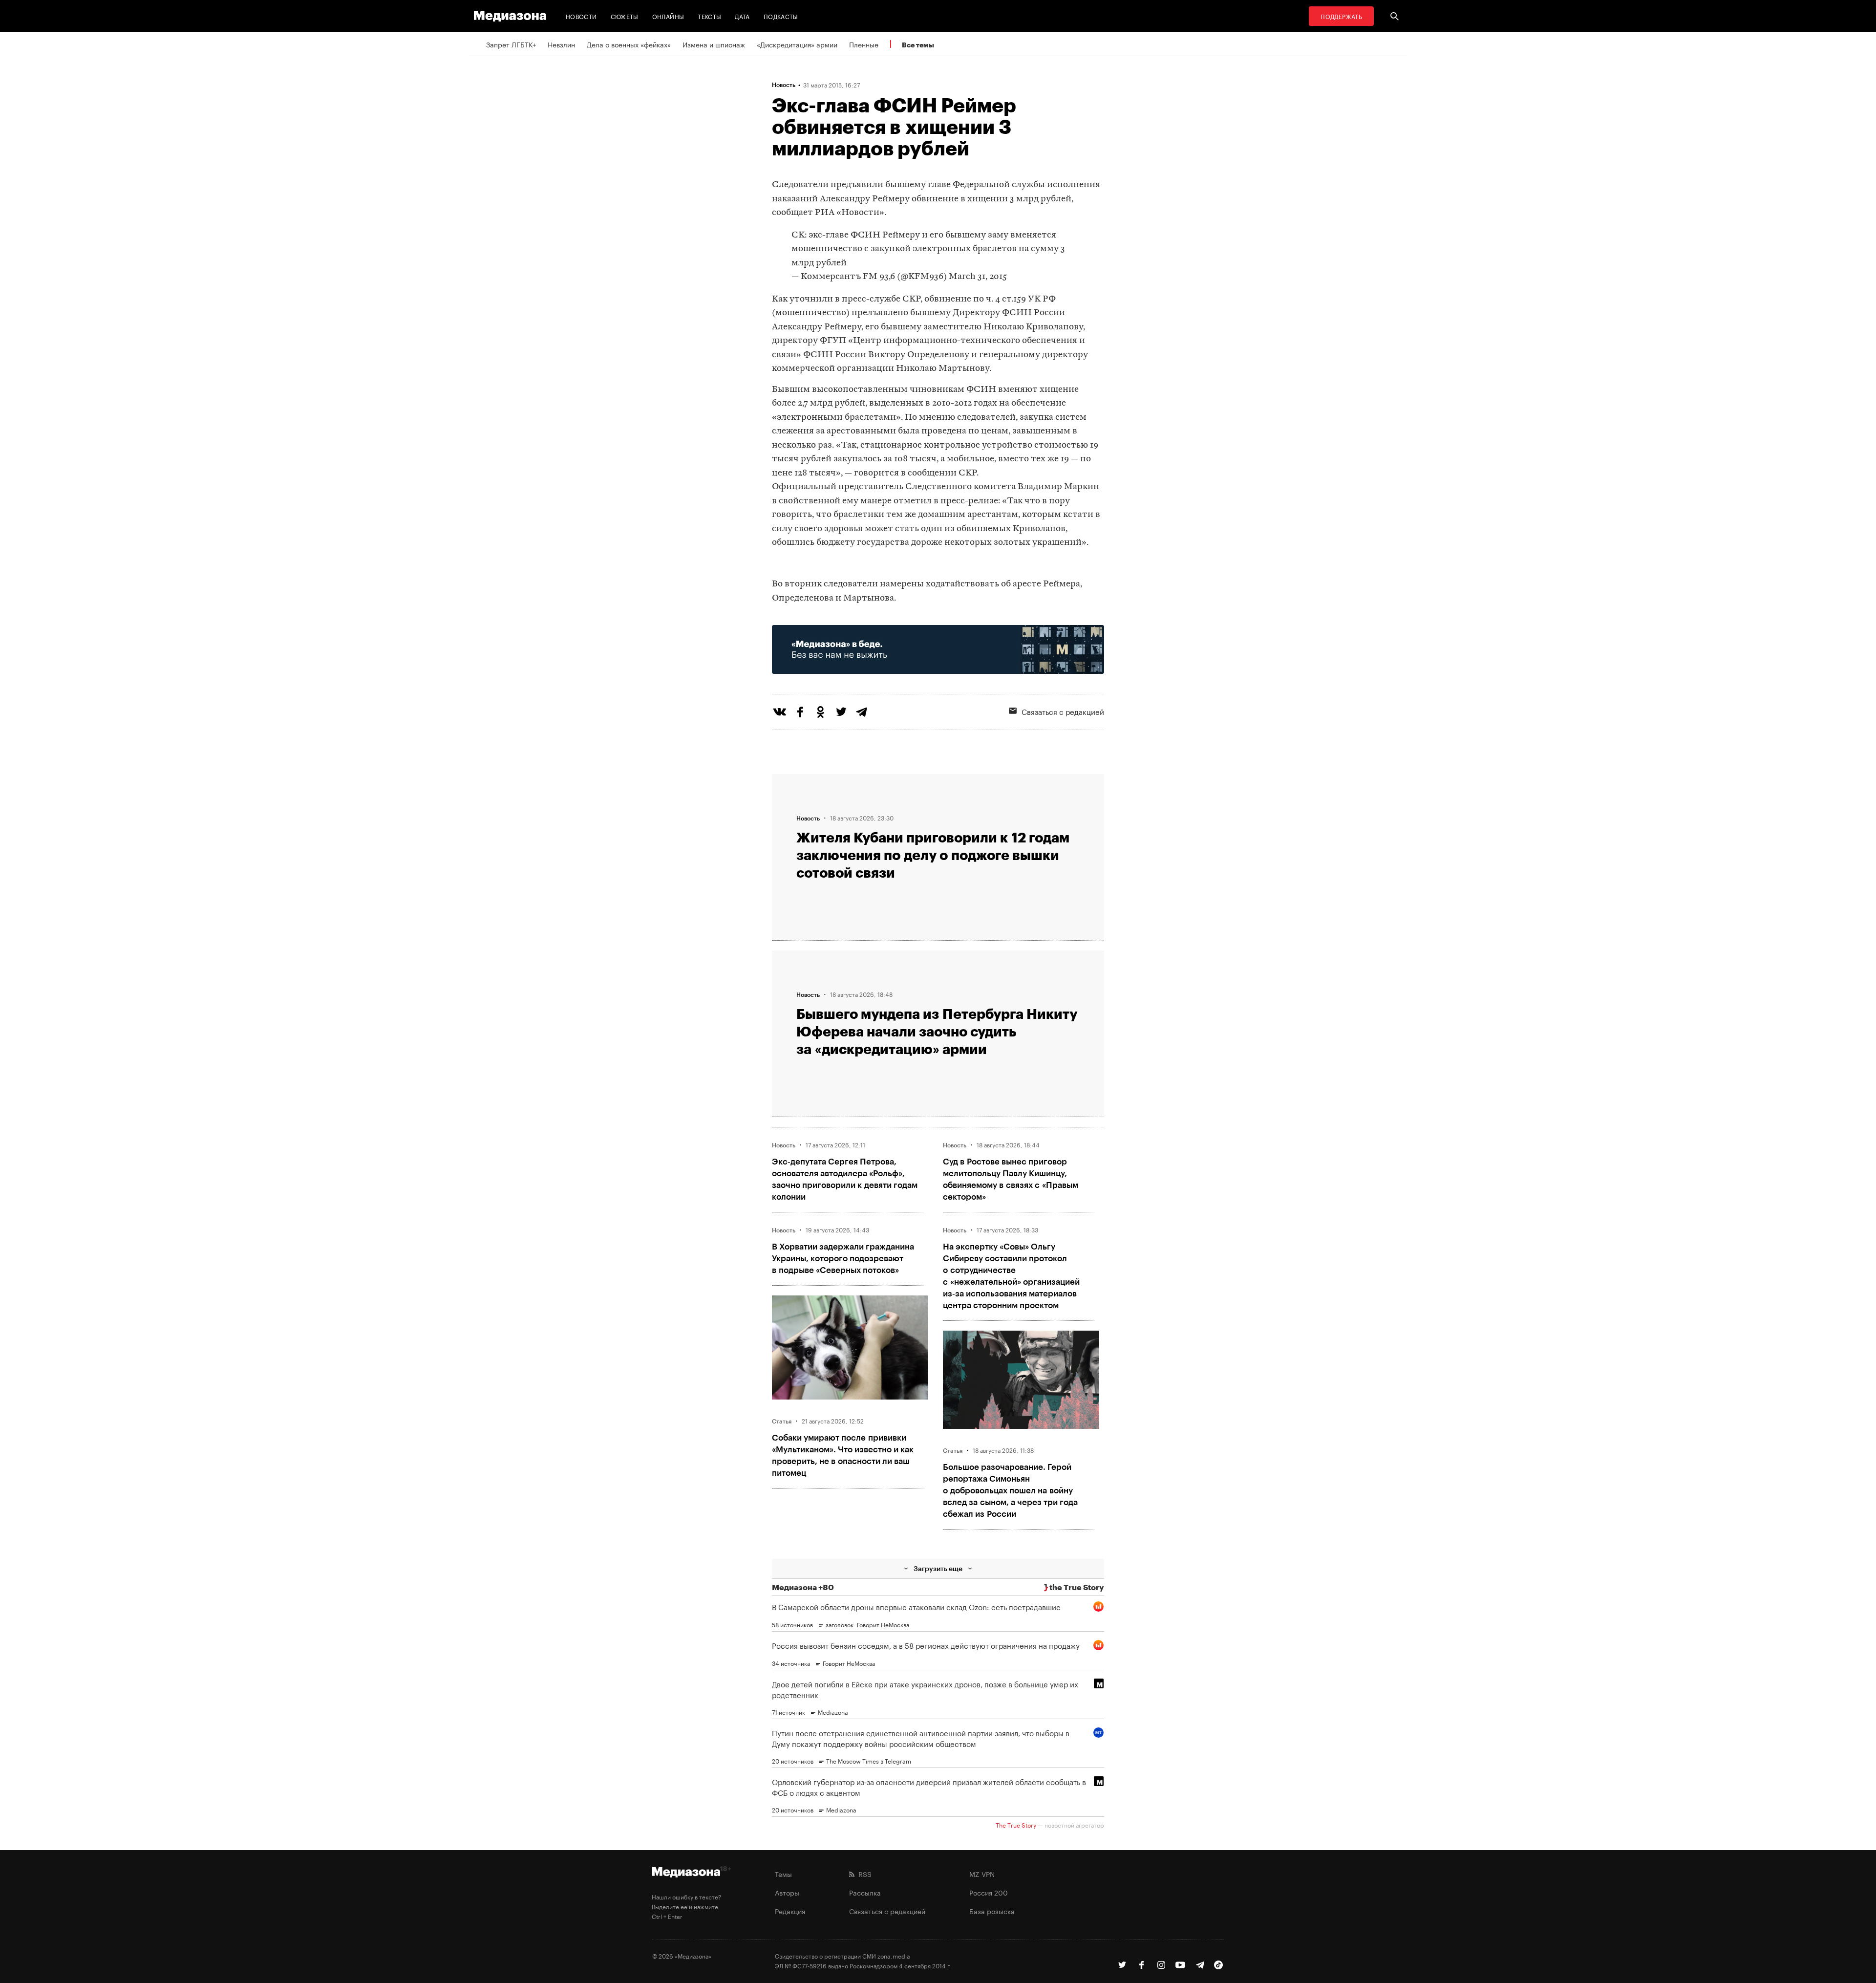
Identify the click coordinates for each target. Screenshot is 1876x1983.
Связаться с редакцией (1063, 711)
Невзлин (561, 44)
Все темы (918, 45)
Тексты (709, 16)
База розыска (992, 1911)
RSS (863, 1874)
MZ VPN (982, 1874)
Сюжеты (625, 16)
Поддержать (1341, 16)
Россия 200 (989, 1892)
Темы (783, 1874)
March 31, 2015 (978, 277)
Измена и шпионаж (714, 44)
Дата (742, 16)
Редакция (790, 1911)
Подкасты (781, 16)
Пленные (864, 44)
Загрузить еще (938, 1568)
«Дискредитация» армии (797, 44)
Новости (581, 16)
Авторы (787, 1892)
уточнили (811, 299)
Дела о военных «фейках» (629, 44)
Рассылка (865, 1892)
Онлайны (668, 16)
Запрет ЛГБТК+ (511, 44)
